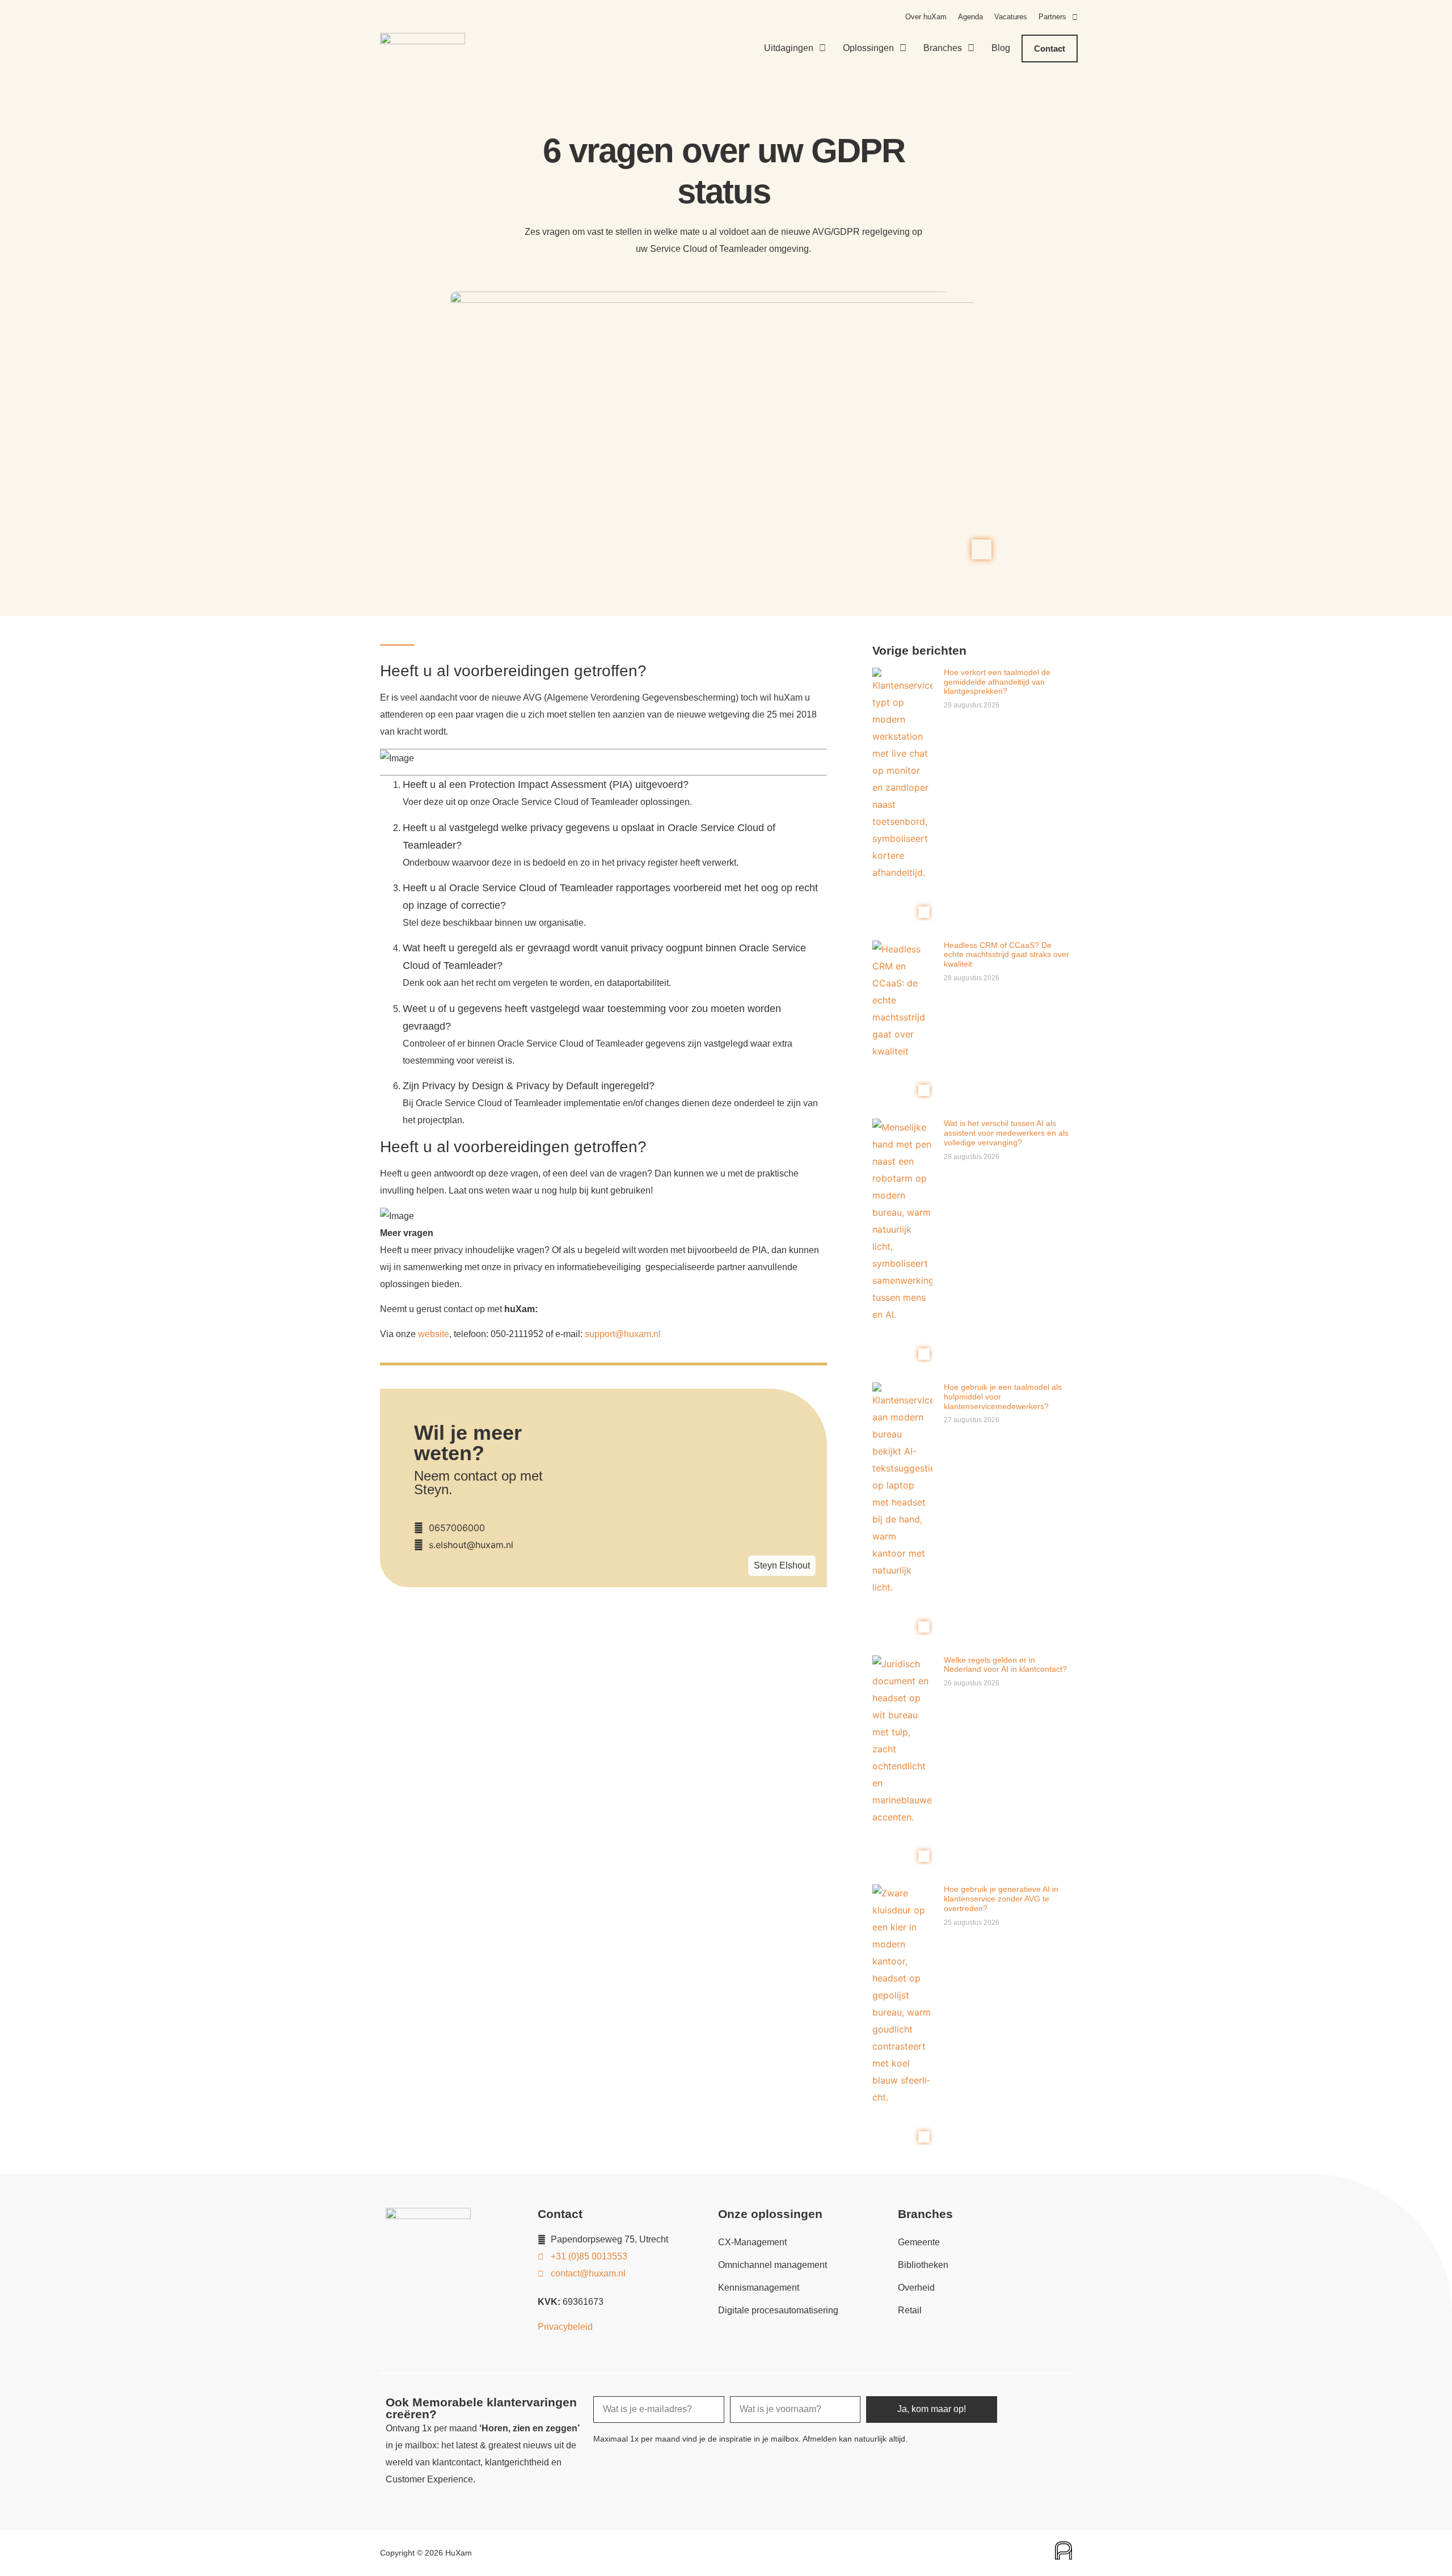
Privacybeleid (565, 2327)
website (434, 1334)
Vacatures (1011, 17)
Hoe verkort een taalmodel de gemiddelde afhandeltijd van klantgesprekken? (997, 682)
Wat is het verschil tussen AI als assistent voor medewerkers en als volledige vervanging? (1006, 1133)
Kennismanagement (759, 2288)
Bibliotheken (923, 2265)
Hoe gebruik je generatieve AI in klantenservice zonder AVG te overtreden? (1001, 1899)
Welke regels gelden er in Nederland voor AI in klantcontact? (1005, 1665)
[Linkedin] (1054, 2403)
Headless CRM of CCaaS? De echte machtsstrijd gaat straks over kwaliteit (1006, 955)
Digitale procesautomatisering (778, 2310)
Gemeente (919, 2242)
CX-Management (752, 2242)
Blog (1001, 48)
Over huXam (926, 17)
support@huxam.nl (622, 1334)
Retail (910, 2310)
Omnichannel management (773, 2265)
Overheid (916, 2288)
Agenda (970, 17)
